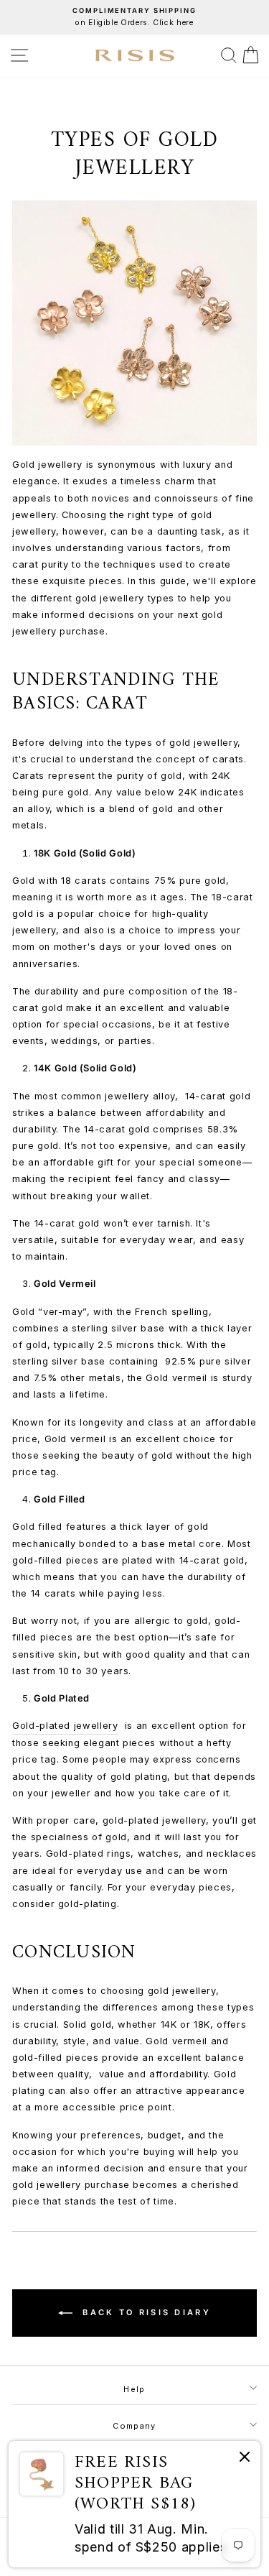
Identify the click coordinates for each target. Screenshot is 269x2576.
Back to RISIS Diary (145, 2312)
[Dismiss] (245, 2459)
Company (134, 2426)
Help (134, 2389)
